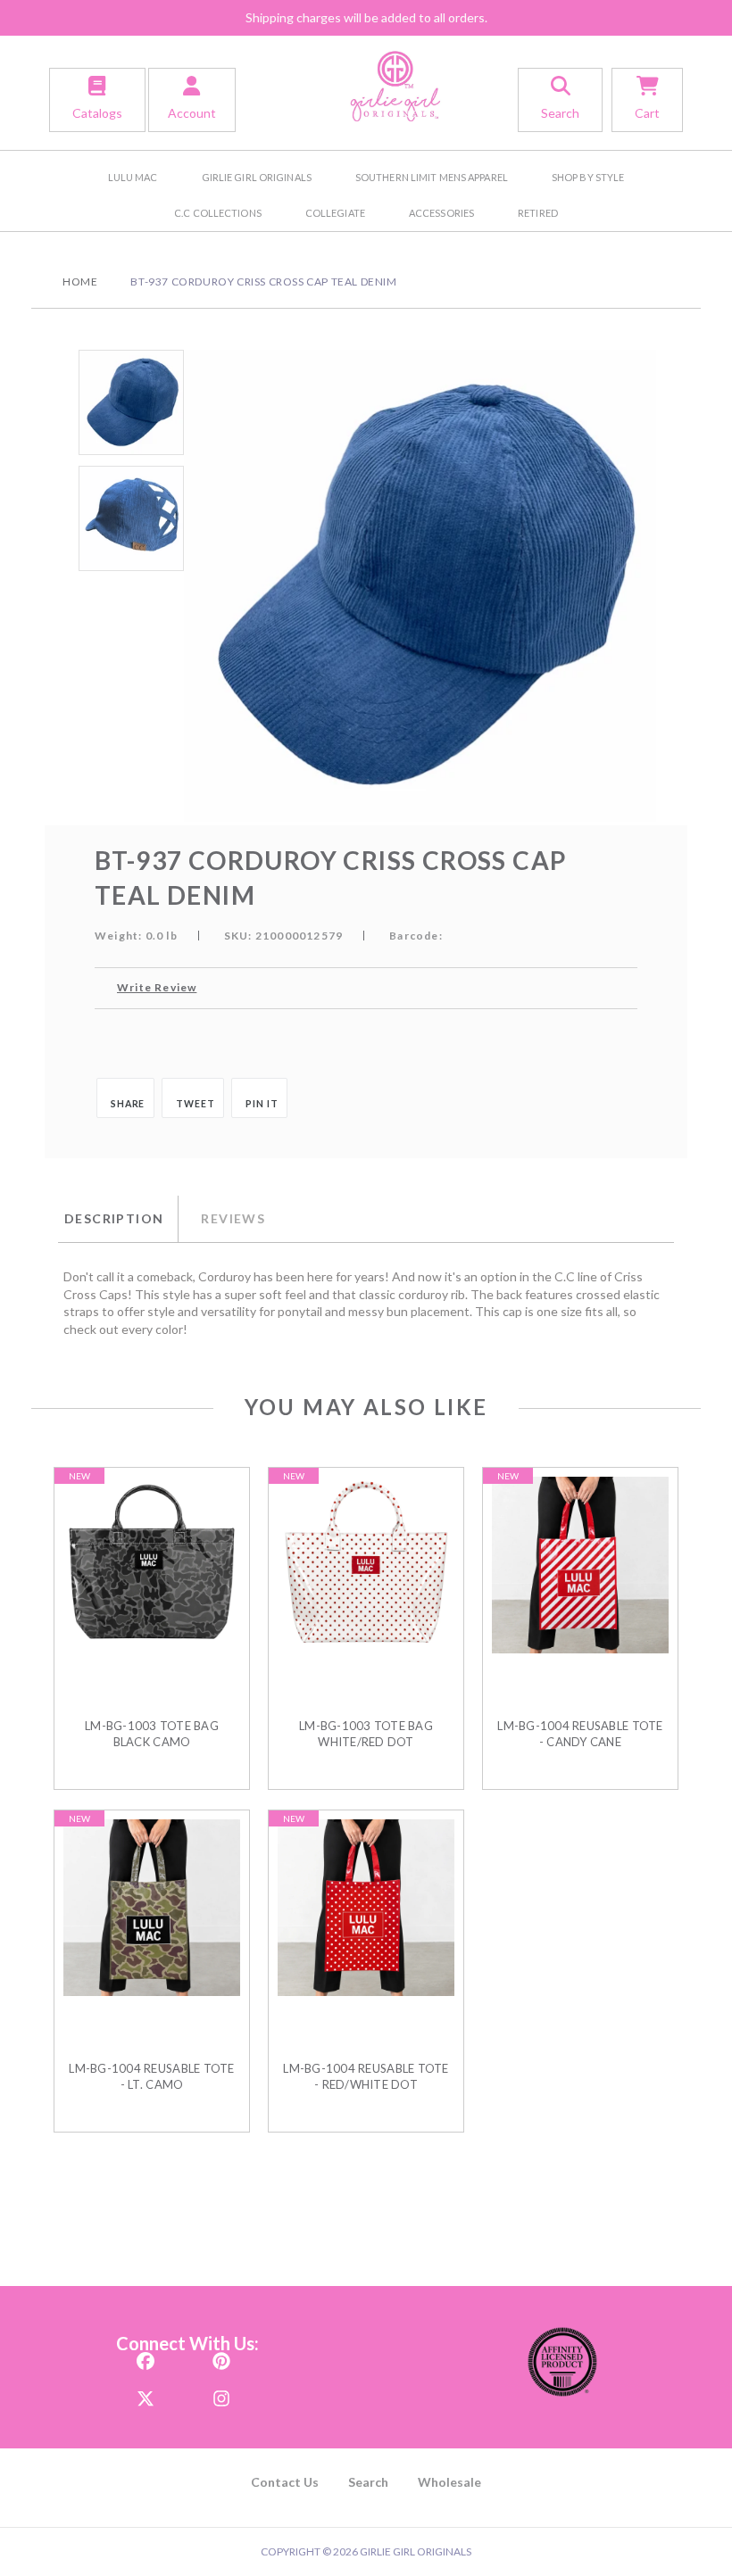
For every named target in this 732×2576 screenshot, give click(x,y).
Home (80, 282)
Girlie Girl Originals (257, 177)
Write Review (157, 987)
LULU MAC (133, 177)
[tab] (118, 1219)
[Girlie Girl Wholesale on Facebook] (146, 2356)
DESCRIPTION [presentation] (114, 1218)
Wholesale (449, 2482)
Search (368, 2482)
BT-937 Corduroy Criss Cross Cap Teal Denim (263, 282)
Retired (538, 213)
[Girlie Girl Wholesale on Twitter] (146, 2394)
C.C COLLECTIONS (218, 213)
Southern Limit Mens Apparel (432, 177)
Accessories (441, 213)
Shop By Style (588, 177)
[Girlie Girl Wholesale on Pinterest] (221, 2356)
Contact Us (285, 2482)
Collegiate (335, 213)
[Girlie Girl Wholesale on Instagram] (221, 2394)
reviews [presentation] (233, 1218)
